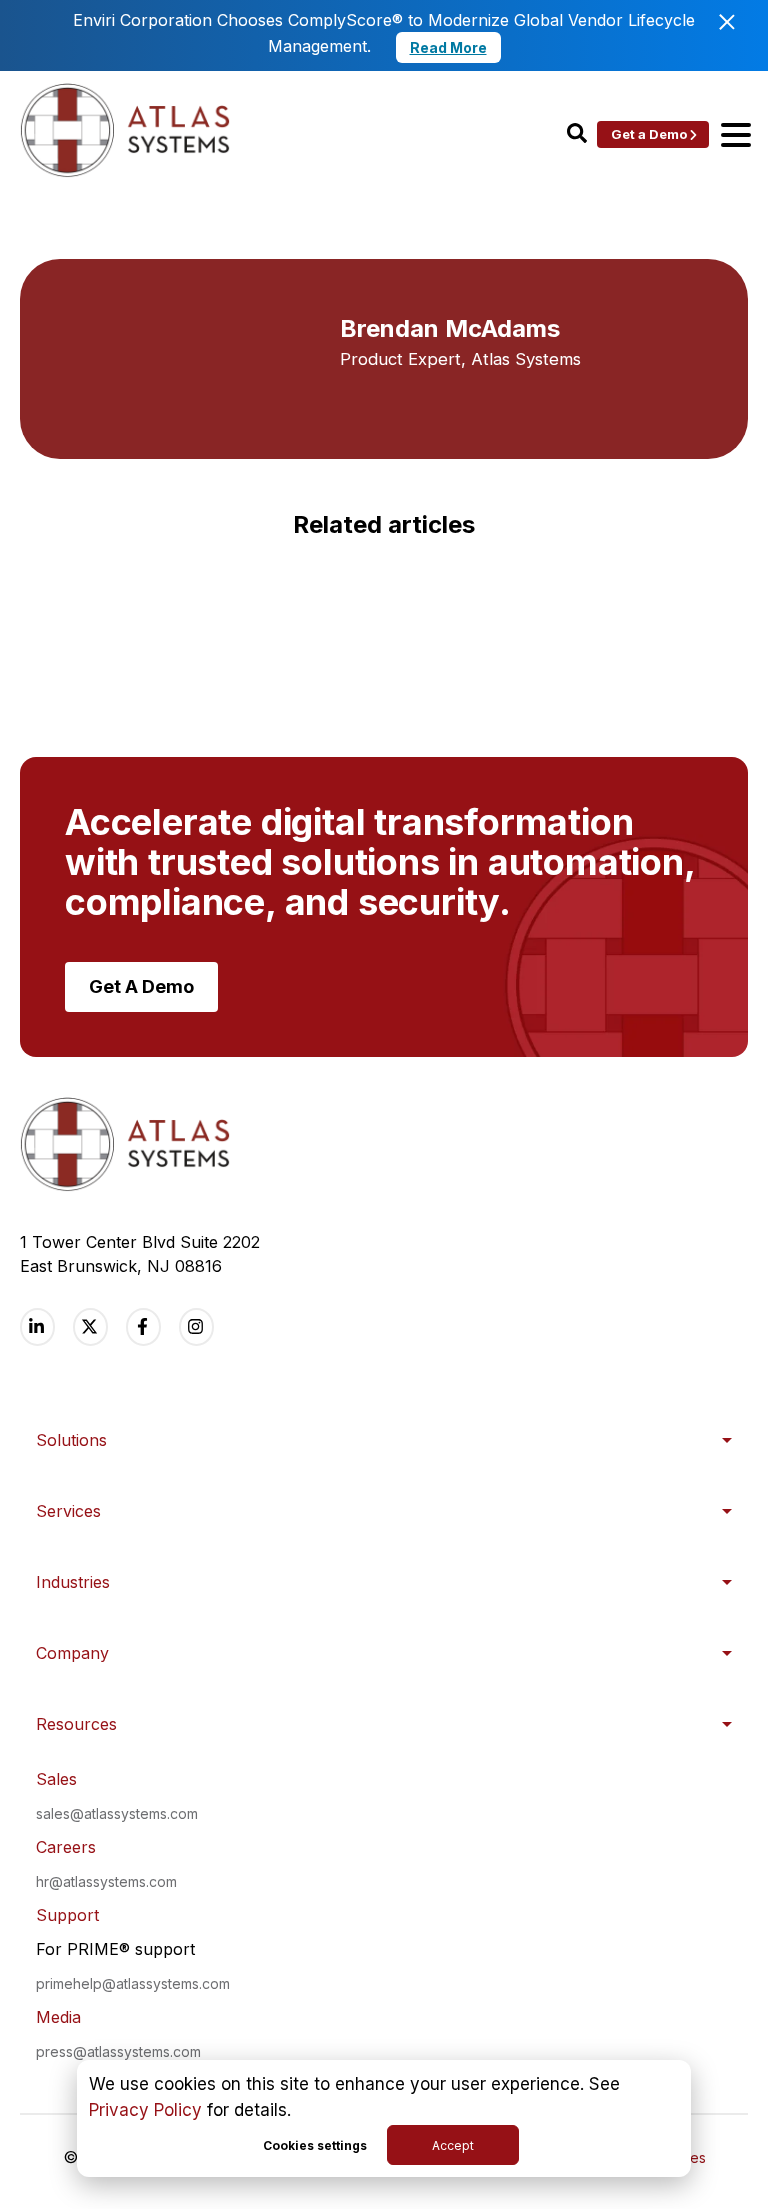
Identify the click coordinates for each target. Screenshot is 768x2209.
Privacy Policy (145, 2110)
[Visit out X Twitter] (90, 1326)
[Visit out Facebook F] (143, 1326)
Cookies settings (315, 2145)
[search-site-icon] (577, 134)
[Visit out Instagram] (196, 1326)
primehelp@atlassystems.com (133, 1983)
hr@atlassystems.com (106, 1881)
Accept (453, 2145)
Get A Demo (141, 986)
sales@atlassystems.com (117, 1813)
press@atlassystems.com (118, 2051)
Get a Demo (649, 134)
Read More (448, 47)
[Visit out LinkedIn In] (37, 1326)
